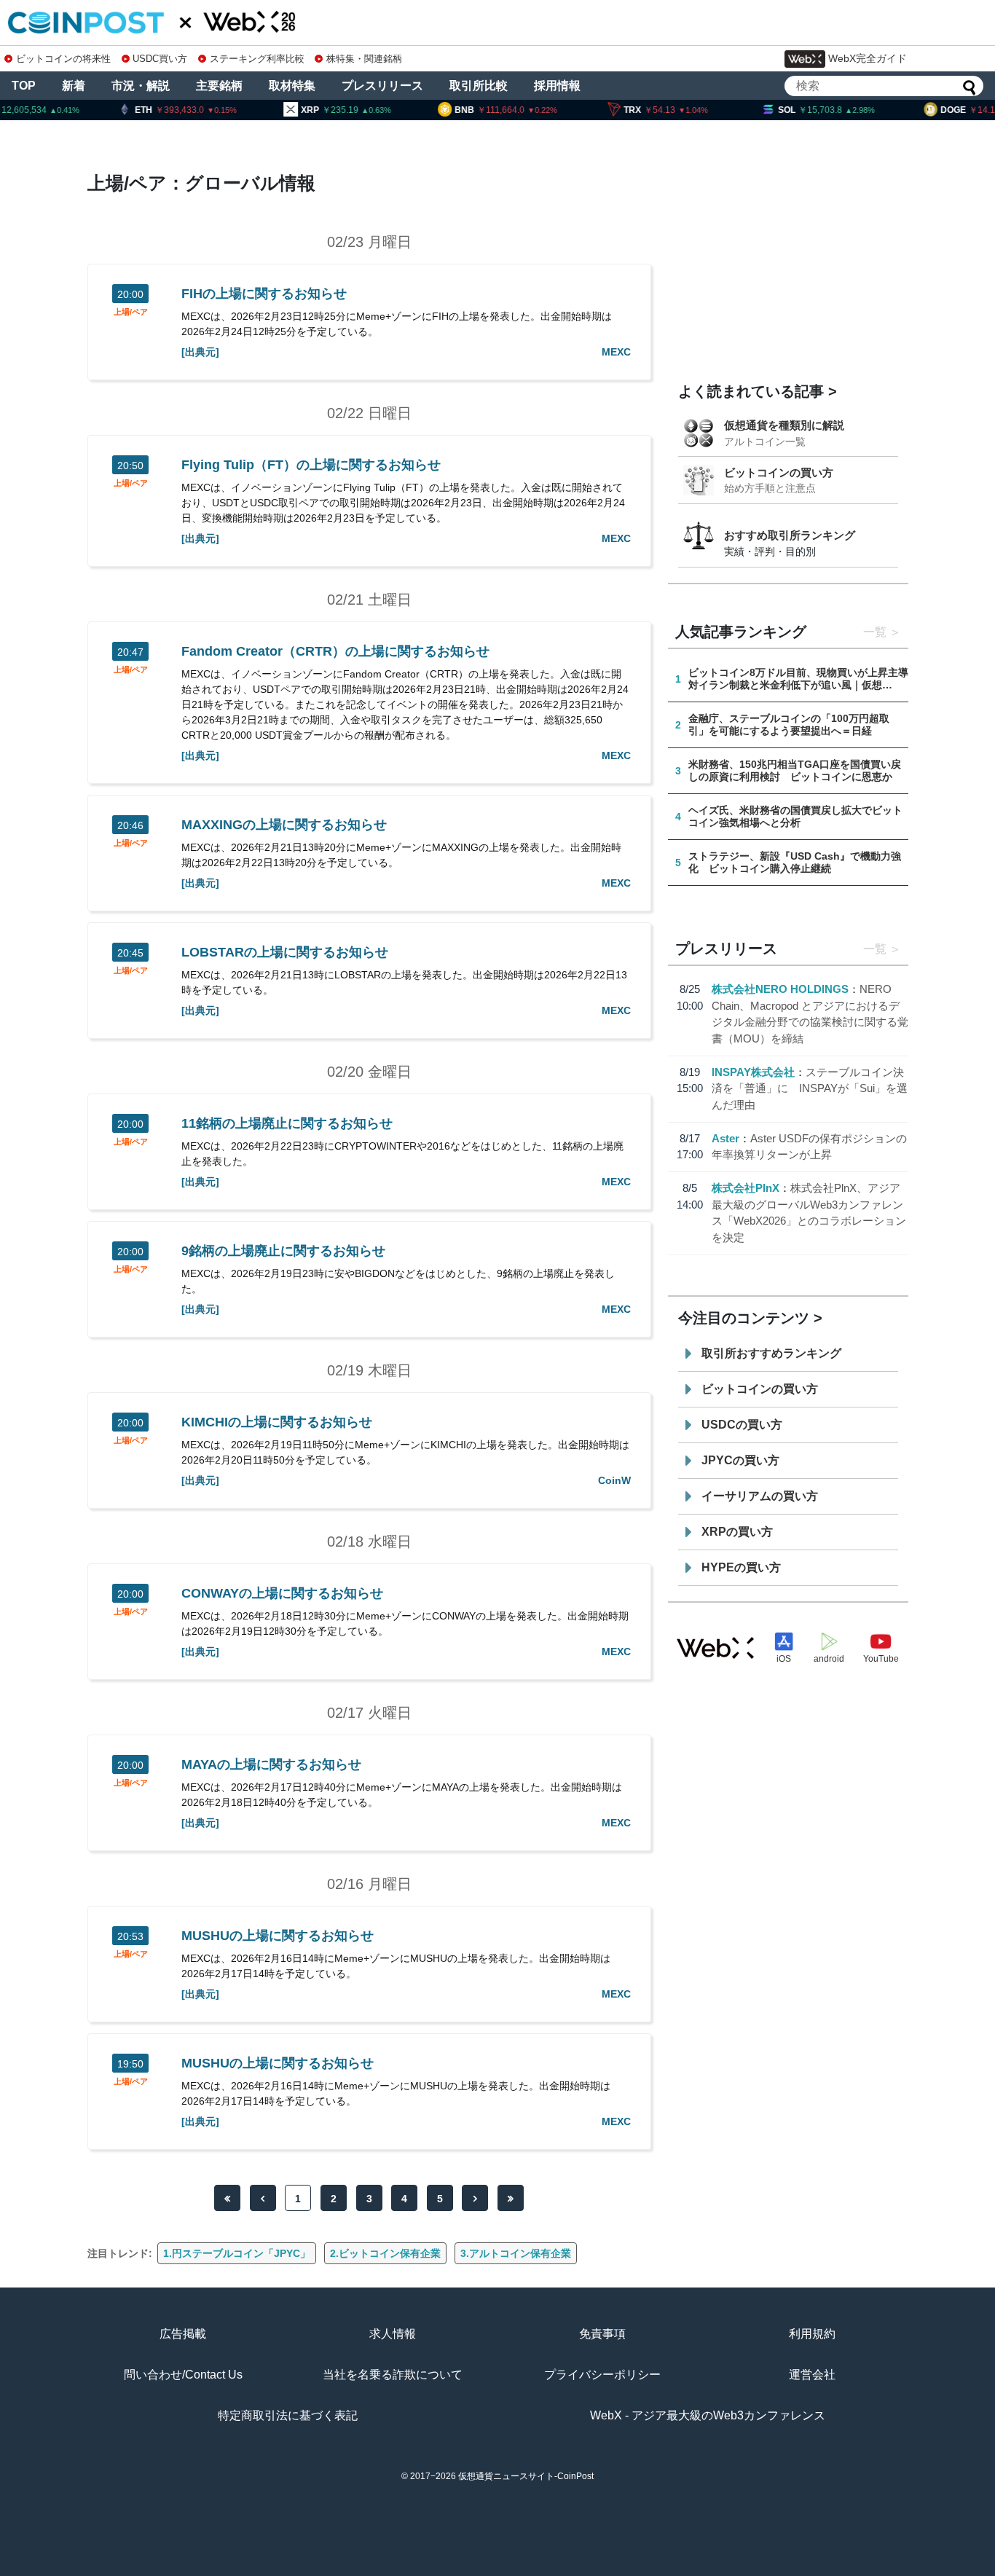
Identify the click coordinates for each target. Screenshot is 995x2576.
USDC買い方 (160, 59)
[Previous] (263, 2198)
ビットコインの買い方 (779, 472)
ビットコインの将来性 (63, 59)
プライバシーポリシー (602, 2375)
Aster (725, 1138)
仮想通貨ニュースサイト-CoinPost (526, 2476)
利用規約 (812, 2334)
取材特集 (292, 86)
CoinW (614, 1480)
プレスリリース (382, 86)
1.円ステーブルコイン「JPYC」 (237, 2253)
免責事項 (602, 2334)
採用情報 (557, 86)
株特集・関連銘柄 (364, 59)
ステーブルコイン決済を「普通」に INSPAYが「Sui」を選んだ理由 (810, 1088)
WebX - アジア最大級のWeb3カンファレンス (708, 2415)
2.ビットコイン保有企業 (385, 2253)
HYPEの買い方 (741, 1567)
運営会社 (812, 2375)
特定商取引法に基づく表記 (288, 2415)
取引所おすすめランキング (771, 1353)
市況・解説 (141, 86)
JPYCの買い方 (740, 1460)
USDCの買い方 (742, 1425)
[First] (227, 2198)
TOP (24, 86)
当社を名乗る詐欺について (393, 2375)
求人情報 (393, 2334)
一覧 (875, 632)
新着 (74, 86)
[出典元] (200, 352)
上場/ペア (131, 312)
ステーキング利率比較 (257, 59)
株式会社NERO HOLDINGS (780, 989)
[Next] (475, 2198)
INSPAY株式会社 (753, 1072)
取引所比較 (479, 86)
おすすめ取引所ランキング (790, 535)
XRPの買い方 (737, 1532)
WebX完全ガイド (868, 58)
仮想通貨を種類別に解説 (784, 425)
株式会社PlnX (746, 1188)
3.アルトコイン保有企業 (516, 2253)
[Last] (511, 2198)
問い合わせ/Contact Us (183, 2375)
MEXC (616, 352)
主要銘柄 (219, 86)
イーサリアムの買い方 (760, 1496)
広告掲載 (183, 2334)
